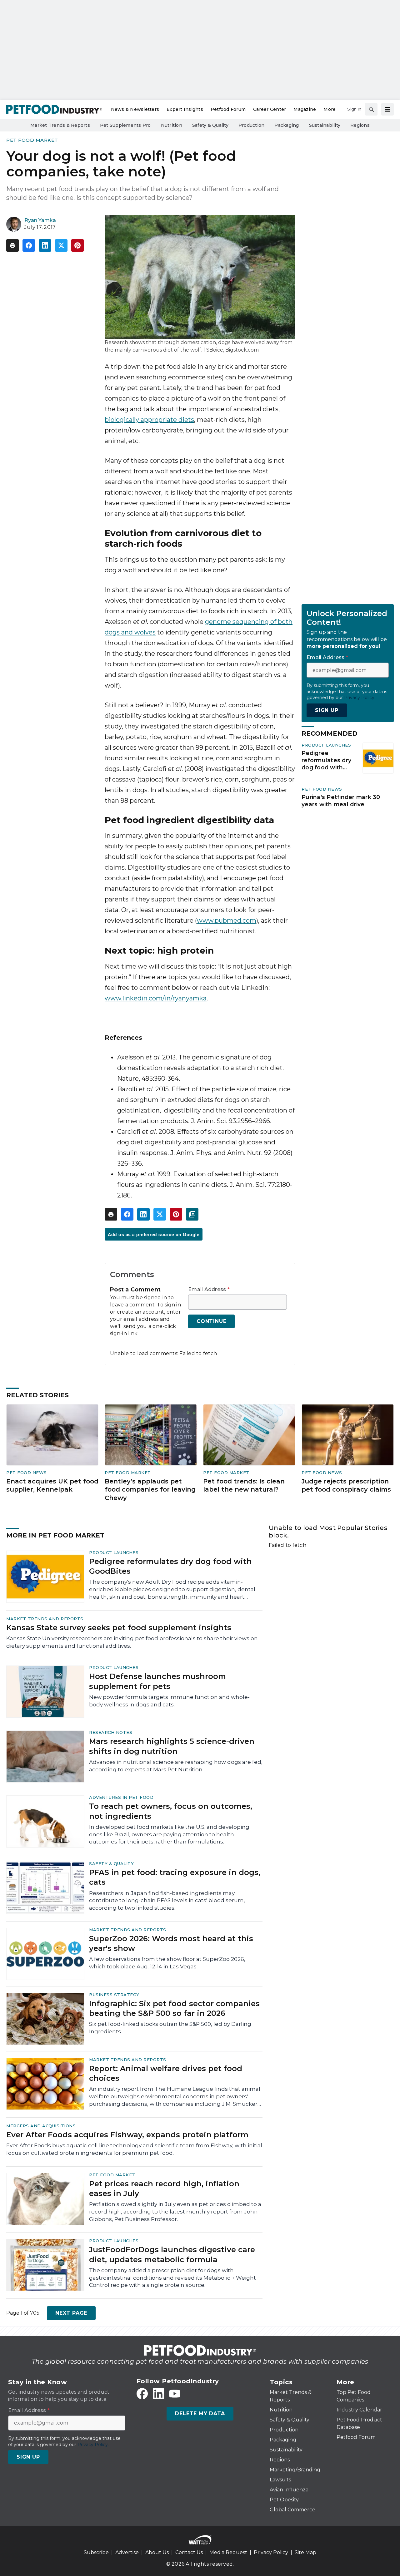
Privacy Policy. (360, 698)
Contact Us (189, 2552)
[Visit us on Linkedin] (158, 2394)
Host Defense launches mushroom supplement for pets (157, 1681)
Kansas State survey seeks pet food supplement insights (119, 1628)
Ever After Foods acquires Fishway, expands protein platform (127, 2135)
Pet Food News (322, 789)
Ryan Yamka (40, 220)
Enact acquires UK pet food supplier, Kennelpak (52, 1485)
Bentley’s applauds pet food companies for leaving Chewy (150, 1490)
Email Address (209, 1290)
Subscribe (96, 2552)
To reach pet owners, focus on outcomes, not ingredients (171, 1811)
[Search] (371, 109)
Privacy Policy (271, 2552)
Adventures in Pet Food (121, 1797)
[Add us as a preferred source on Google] (192, 1214)
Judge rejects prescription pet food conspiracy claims (346, 1485)
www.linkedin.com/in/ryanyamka (156, 998)
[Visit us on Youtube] (175, 2394)
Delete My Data (200, 2413)
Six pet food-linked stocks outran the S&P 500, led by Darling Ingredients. (170, 2028)
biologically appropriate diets (149, 420)
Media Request (228, 2552)
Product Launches (326, 745)
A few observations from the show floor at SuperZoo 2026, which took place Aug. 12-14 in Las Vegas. (167, 1963)
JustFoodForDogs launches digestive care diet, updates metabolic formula (172, 2254)
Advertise (127, 2552)
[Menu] (387, 109)
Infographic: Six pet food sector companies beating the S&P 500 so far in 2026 (174, 2008)
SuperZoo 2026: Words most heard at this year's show (171, 1943)
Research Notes (111, 1732)
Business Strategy (114, 1995)
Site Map (305, 2552)
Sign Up (327, 710)
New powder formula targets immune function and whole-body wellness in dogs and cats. (169, 1701)
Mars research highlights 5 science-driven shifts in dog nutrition (172, 1746)
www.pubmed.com (227, 920)
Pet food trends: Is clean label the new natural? (244, 1485)
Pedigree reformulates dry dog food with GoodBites (326, 760)
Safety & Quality (111, 1863)
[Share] (29, 245)
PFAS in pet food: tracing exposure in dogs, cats (175, 1877)
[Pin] (77, 245)
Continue (211, 1321)
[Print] (12, 245)
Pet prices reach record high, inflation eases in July (164, 2189)
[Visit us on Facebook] (142, 2394)
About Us (157, 2552)
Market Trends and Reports (45, 1619)
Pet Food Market (32, 140)
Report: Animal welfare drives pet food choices (166, 2073)
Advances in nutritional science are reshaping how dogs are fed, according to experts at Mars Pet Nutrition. (176, 1766)
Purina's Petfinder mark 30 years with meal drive (341, 801)
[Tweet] (61, 245)
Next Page (71, 2313)
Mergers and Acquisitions (41, 2126)
